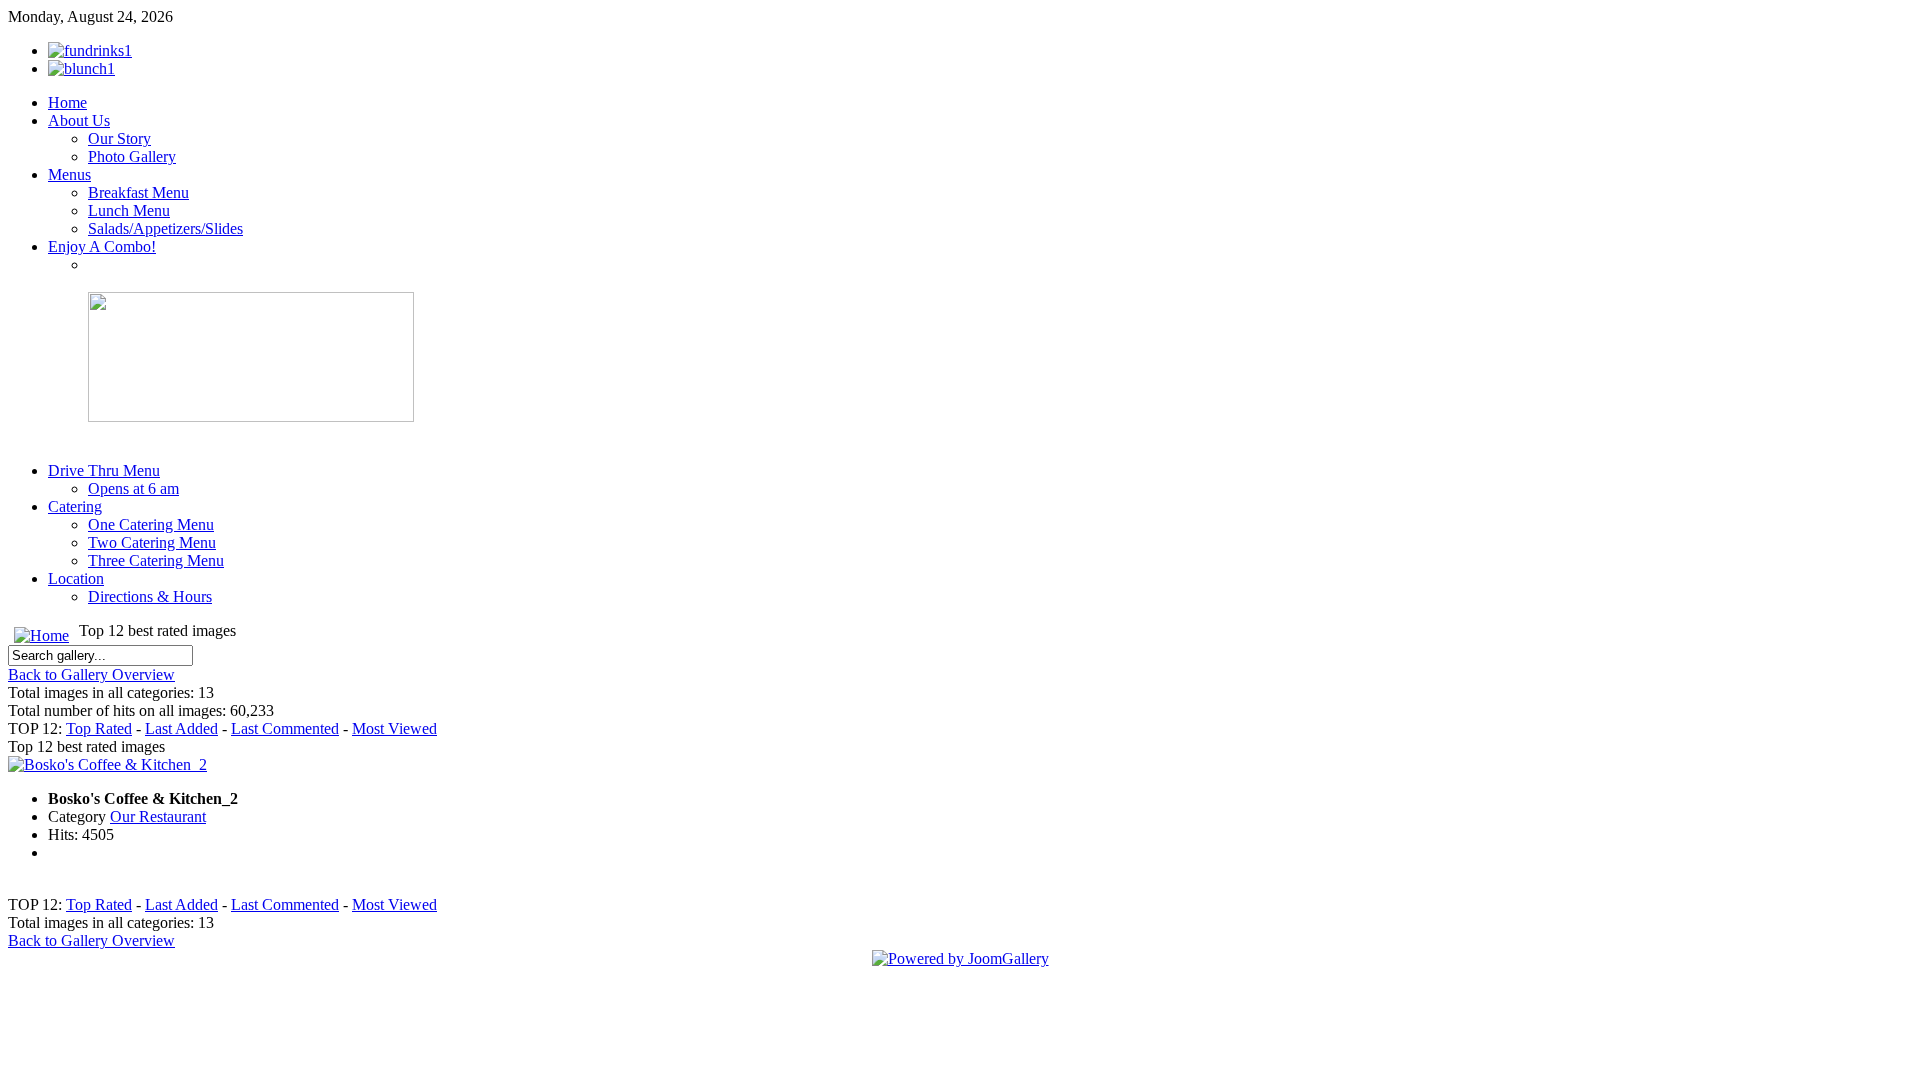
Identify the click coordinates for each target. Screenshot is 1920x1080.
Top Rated (99, 728)
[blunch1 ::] (81, 68)
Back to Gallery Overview (91, 674)
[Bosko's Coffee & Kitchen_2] (107, 764)
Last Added (181, 728)
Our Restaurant (158, 816)
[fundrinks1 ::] (90, 50)
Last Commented (285, 728)
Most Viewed (394, 728)
